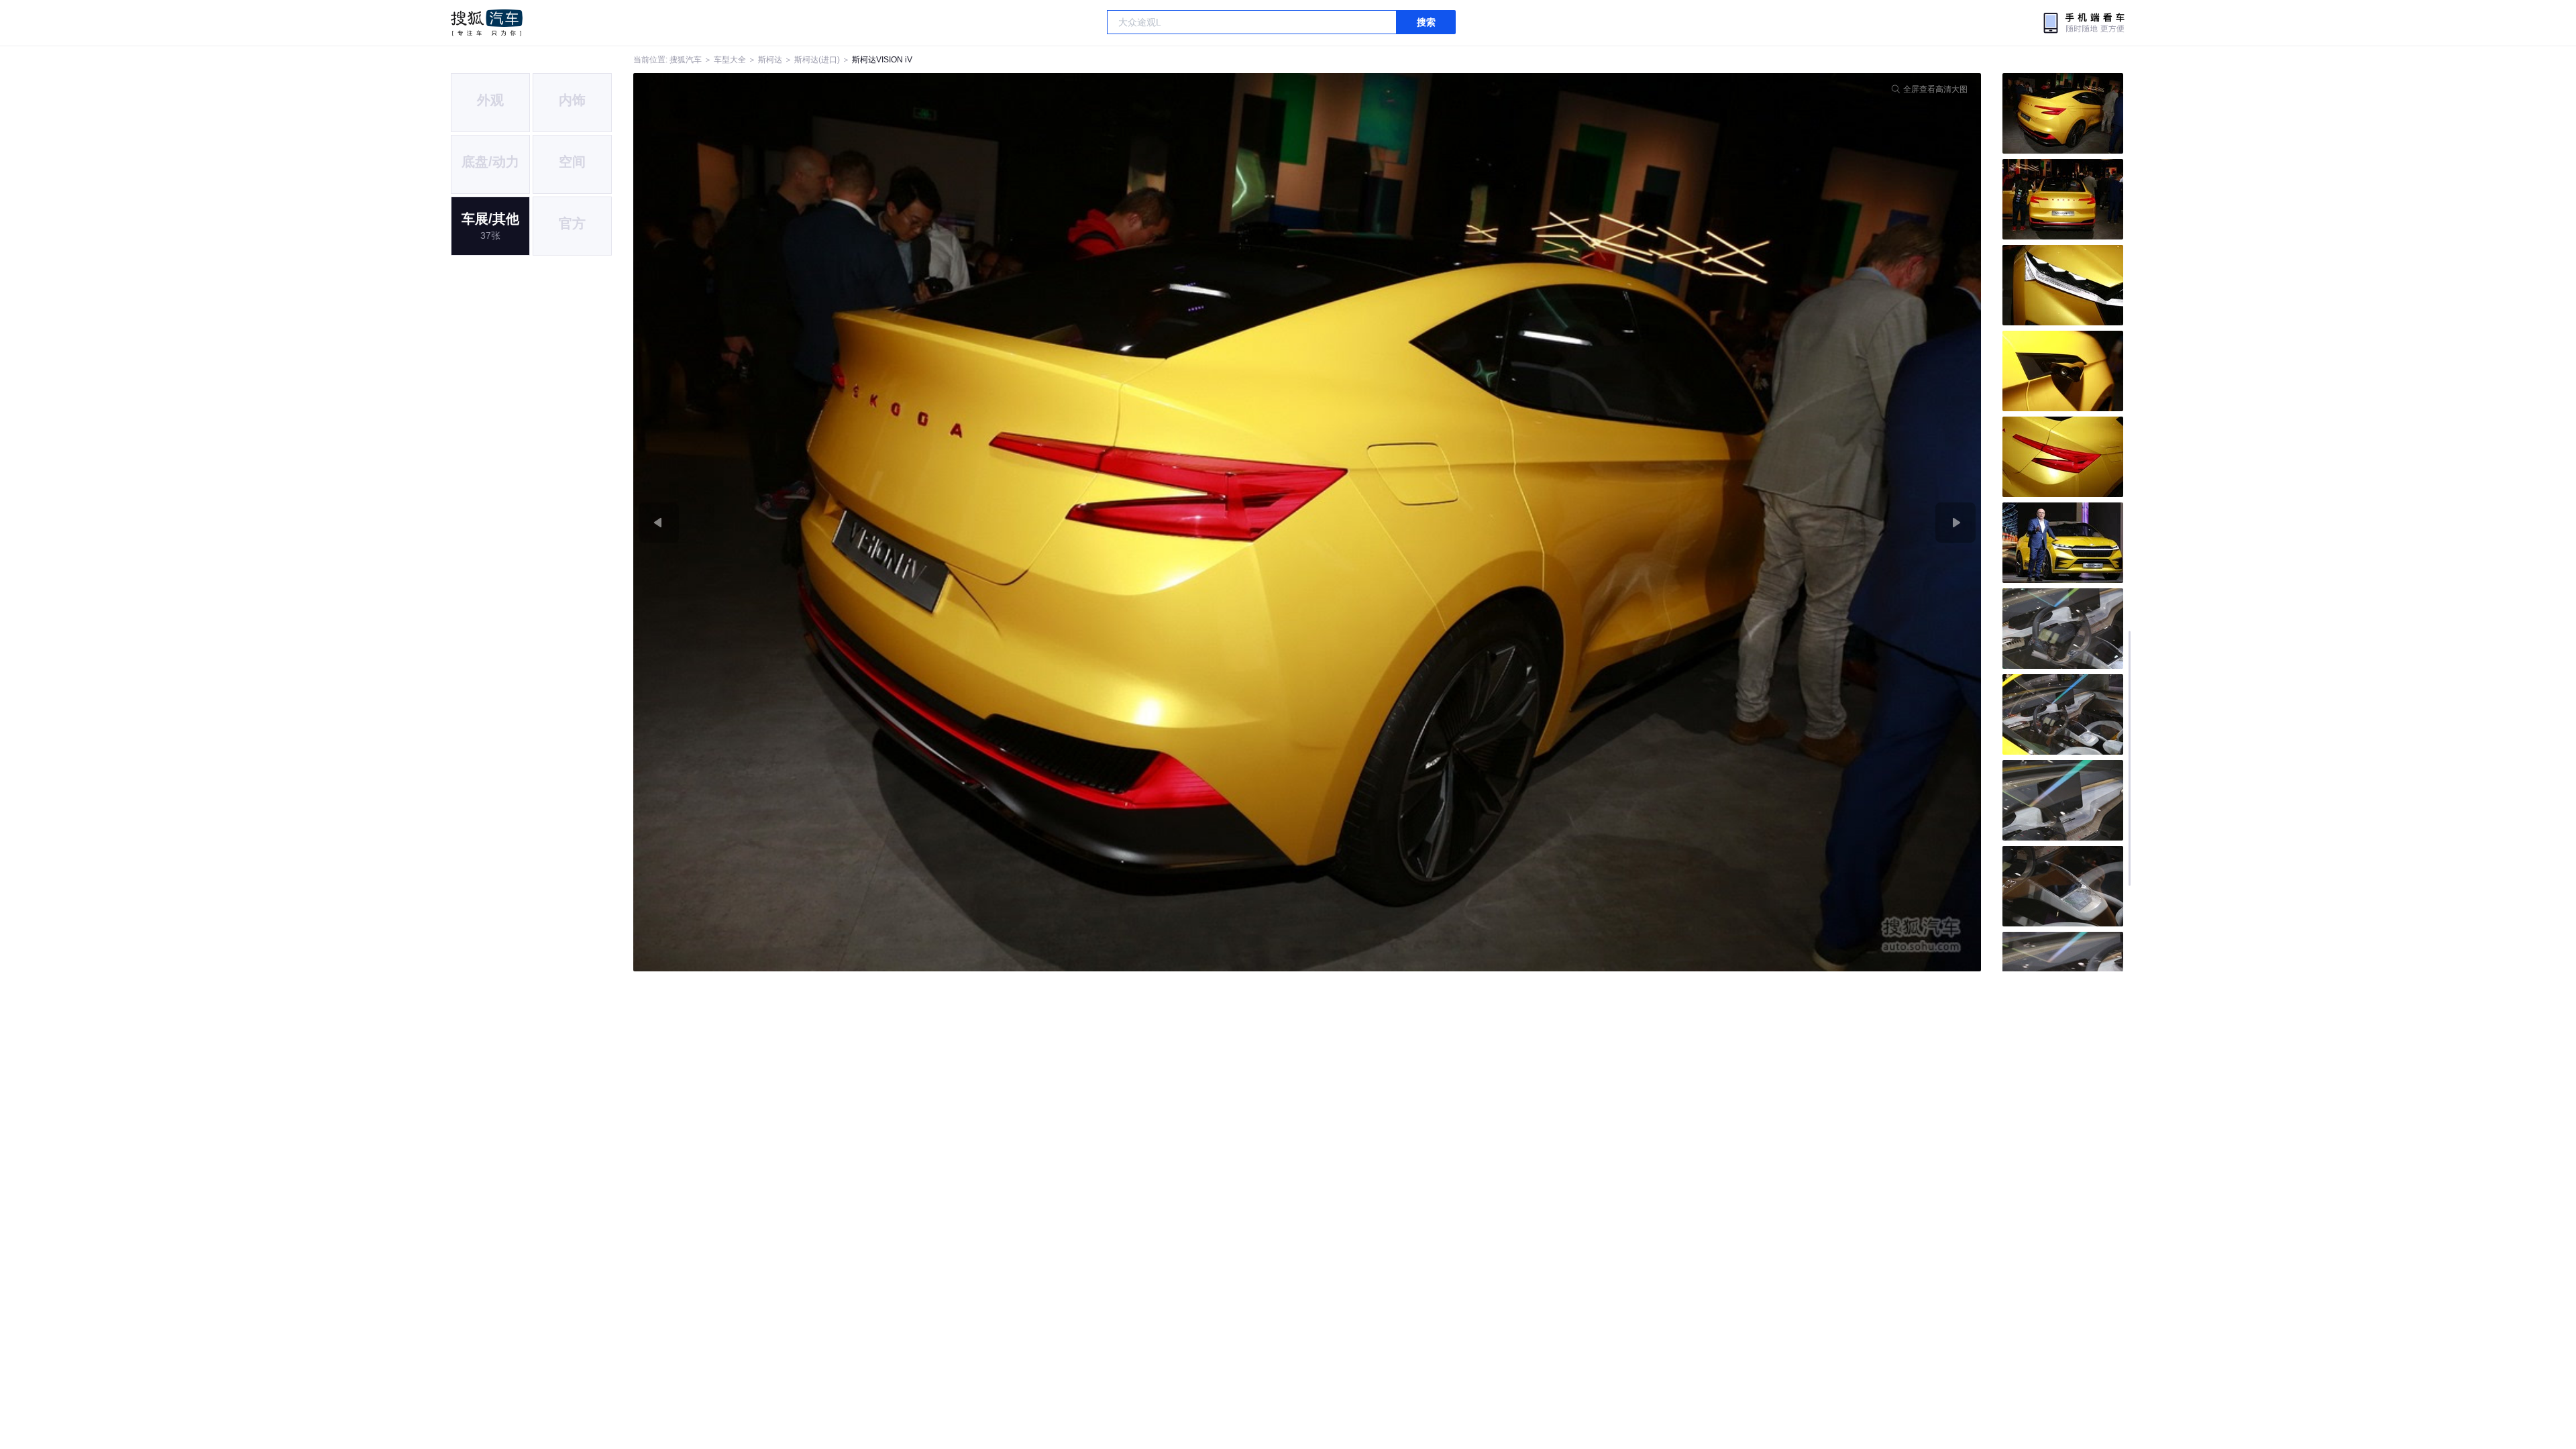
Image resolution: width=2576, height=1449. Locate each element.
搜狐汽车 (487, 23)
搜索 (1426, 22)
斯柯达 (770, 60)
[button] (970, 522)
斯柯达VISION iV (882, 60)
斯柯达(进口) (817, 60)
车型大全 (730, 60)
